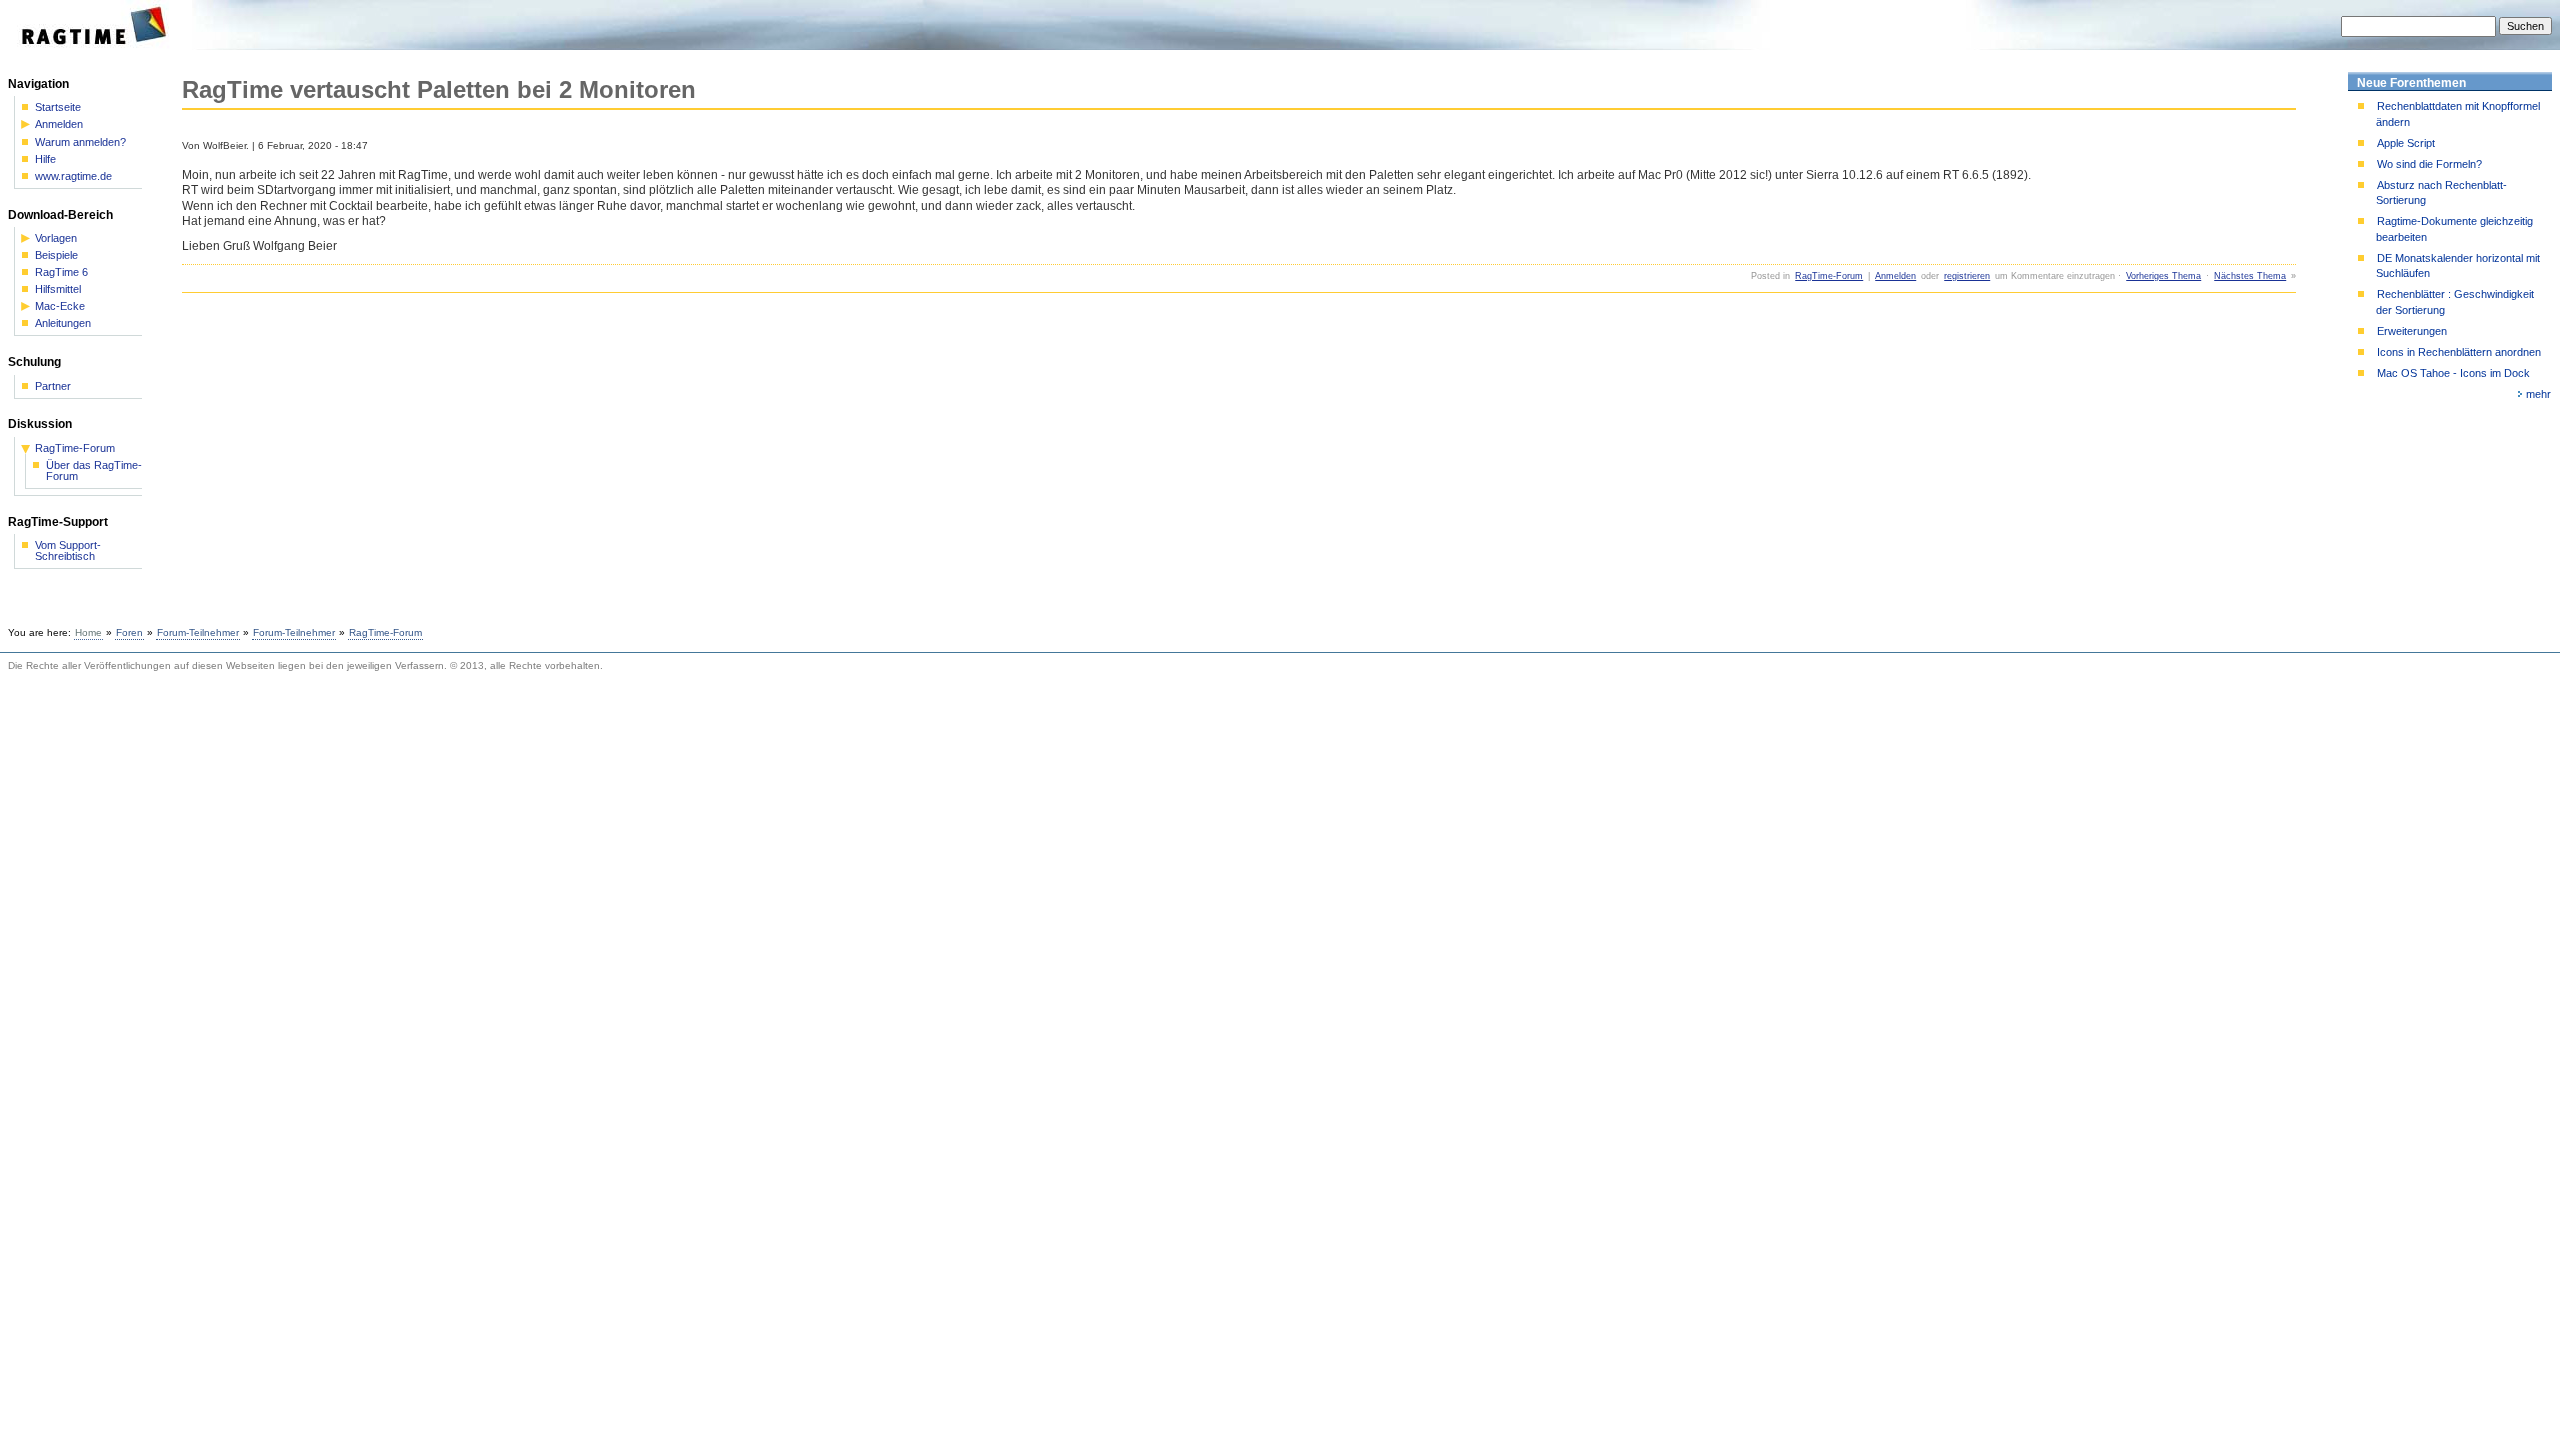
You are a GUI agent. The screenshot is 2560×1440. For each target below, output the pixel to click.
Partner (53, 386)
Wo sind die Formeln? (2429, 164)
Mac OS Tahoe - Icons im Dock (2453, 373)
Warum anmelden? (80, 142)
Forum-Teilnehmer (198, 632)
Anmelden (1895, 276)
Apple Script (2406, 143)
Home (88, 632)
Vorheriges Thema (2163, 276)
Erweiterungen (2412, 331)
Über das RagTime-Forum (94, 471)
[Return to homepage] (100, 46)
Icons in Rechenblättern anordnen (2459, 352)
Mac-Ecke (60, 306)
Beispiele (56, 255)
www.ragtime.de (73, 176)
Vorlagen (56, 238)
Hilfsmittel (58, 289)
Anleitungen (63, 323)
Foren (129, 632)
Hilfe (45, 159)
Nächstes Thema (2250, 276)
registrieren (1967, 276)
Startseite (58, 107)
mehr (2538, 394)
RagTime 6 (61, 272)
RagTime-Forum (1829, 276)
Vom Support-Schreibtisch (68, 551)
